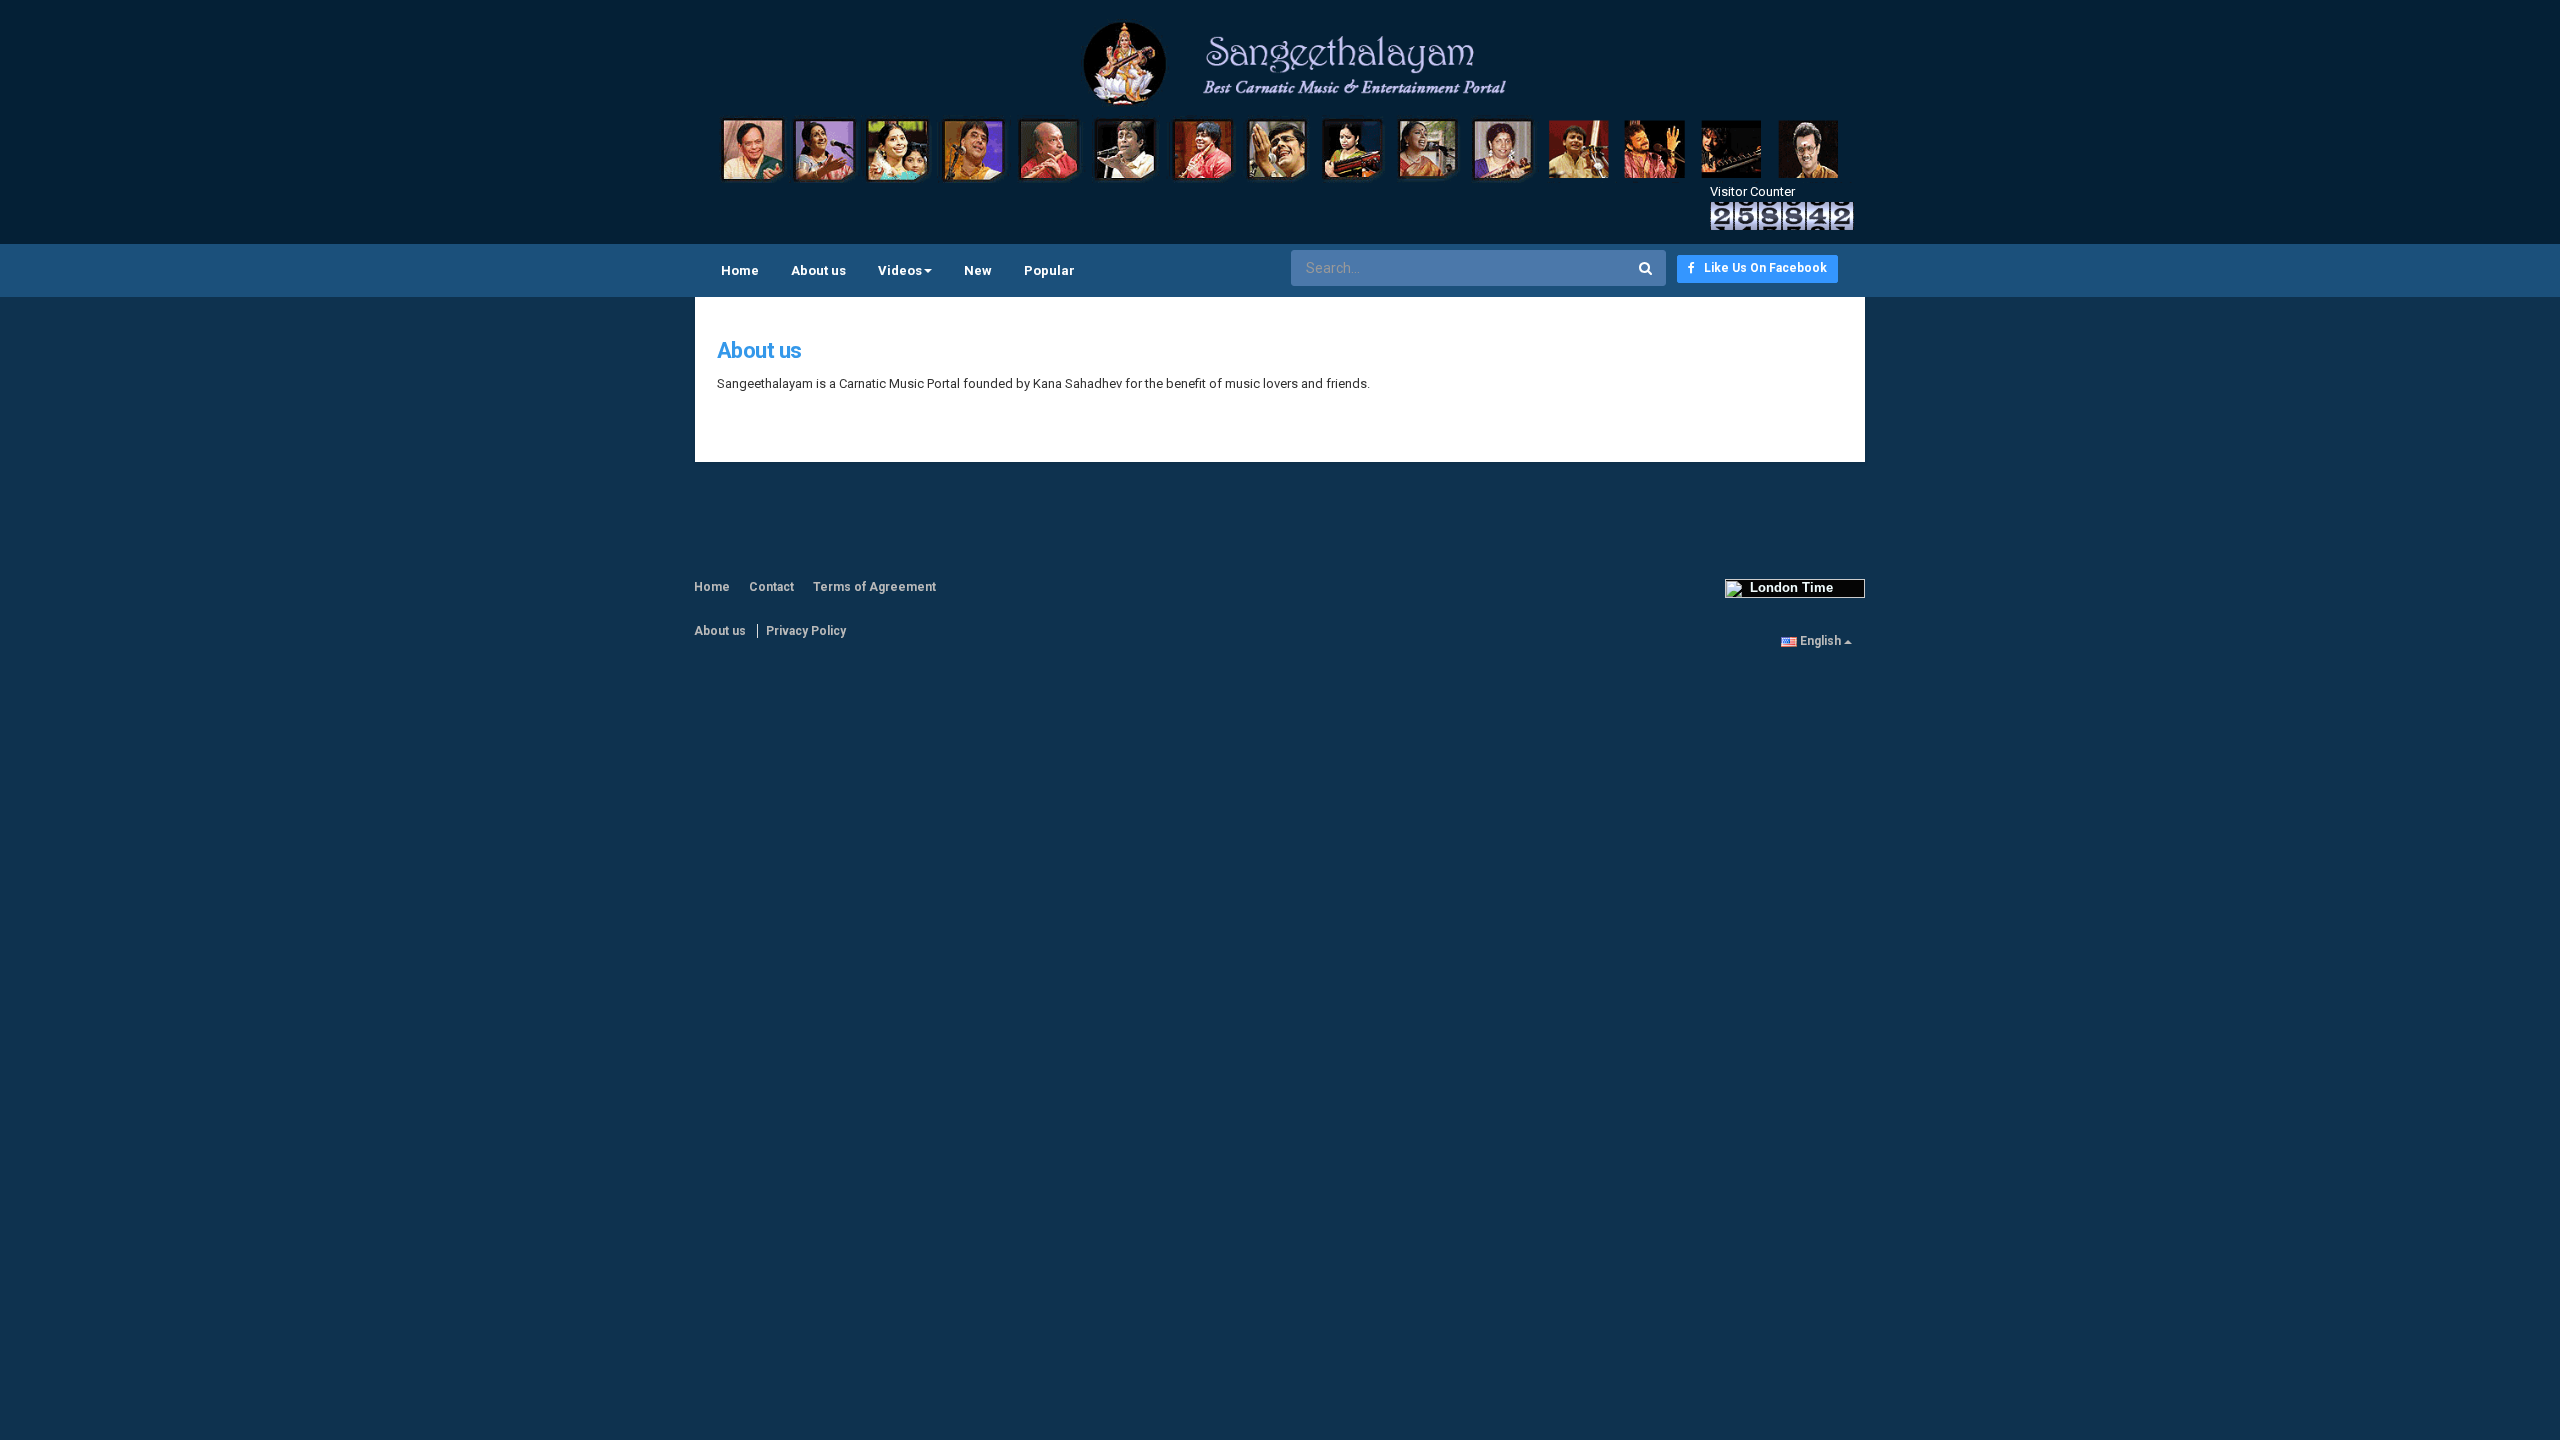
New (978, 270)
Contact (771, 587)
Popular (1049, 270)
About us (818, 270)
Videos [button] (900, 270)
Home (740, 270)
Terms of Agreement (874, 587)
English (1820, 641)
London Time (1787, 587)
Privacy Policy (806, 631)
